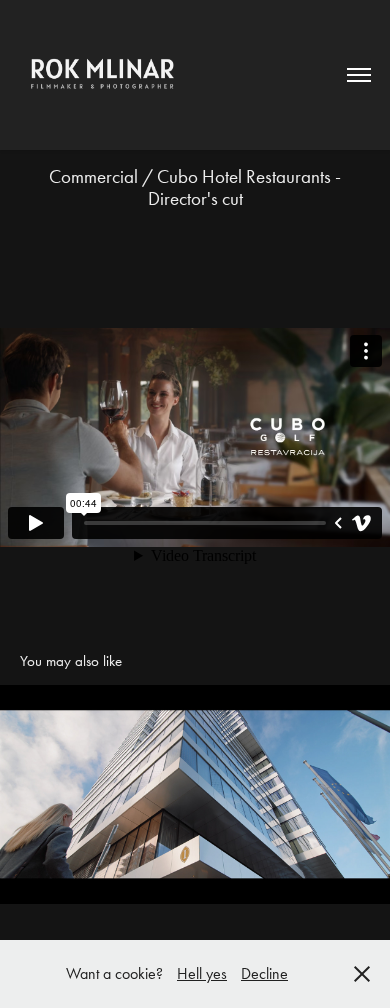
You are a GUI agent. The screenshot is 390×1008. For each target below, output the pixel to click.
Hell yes (202, 973)
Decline (264, 973)
